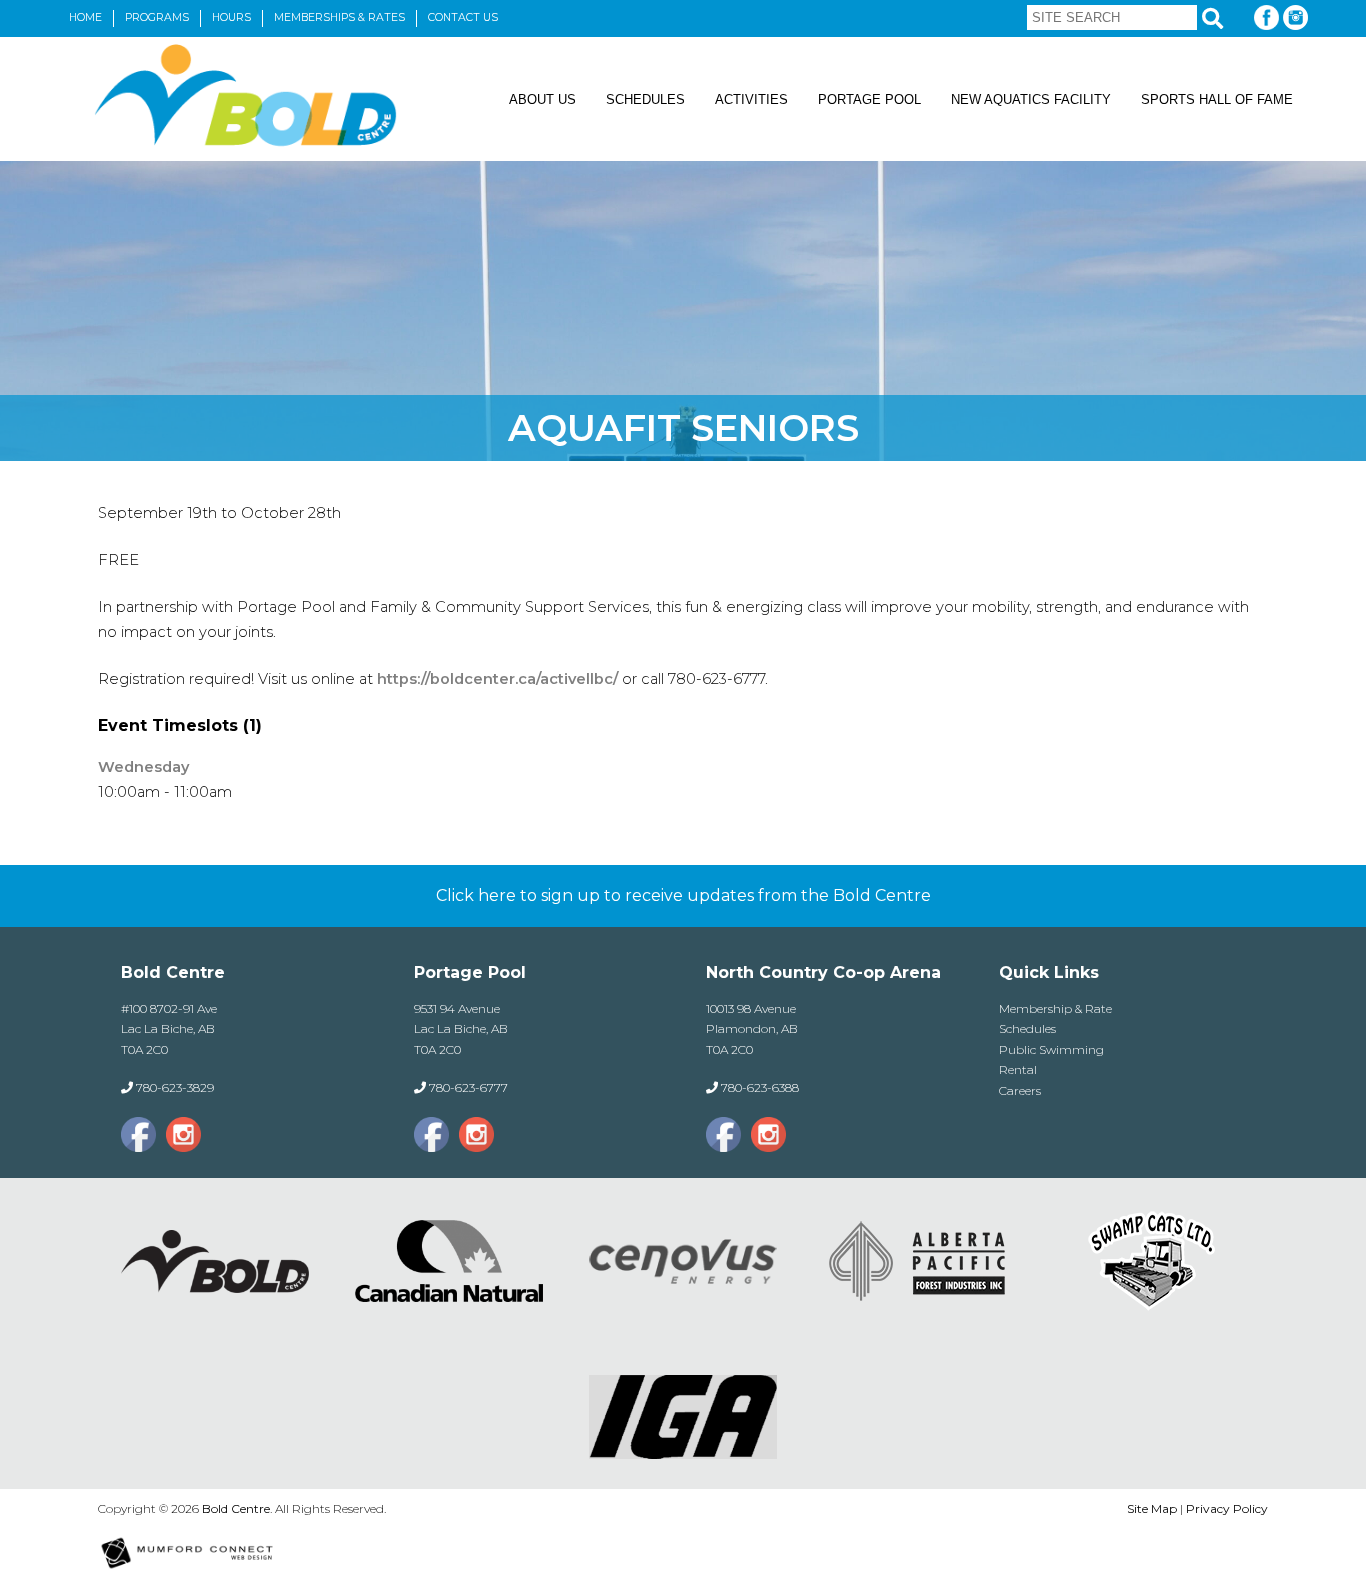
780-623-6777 (468, 1087)
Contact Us (463, 17)
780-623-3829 (175, 1087)
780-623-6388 (760, 1087)
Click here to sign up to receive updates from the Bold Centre (683, 895)
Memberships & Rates (339, 17)
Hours (231, 17)
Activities (751, 99)
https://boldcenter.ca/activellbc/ (495, 679)
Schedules (645, 99)
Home (85, 17)
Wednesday (143, 767)
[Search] (1212, 18)
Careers (1020, 1090)
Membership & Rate (1055, 1008)
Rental (1018, 1069)
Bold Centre (236, 1508)
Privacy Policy (1227, 1508)
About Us (542, 99)
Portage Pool (869, 99)
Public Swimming (1051, 1049)
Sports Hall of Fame (1217, 99)
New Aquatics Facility (1031, 99)
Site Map (1152, 1508)
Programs (157, 17)
